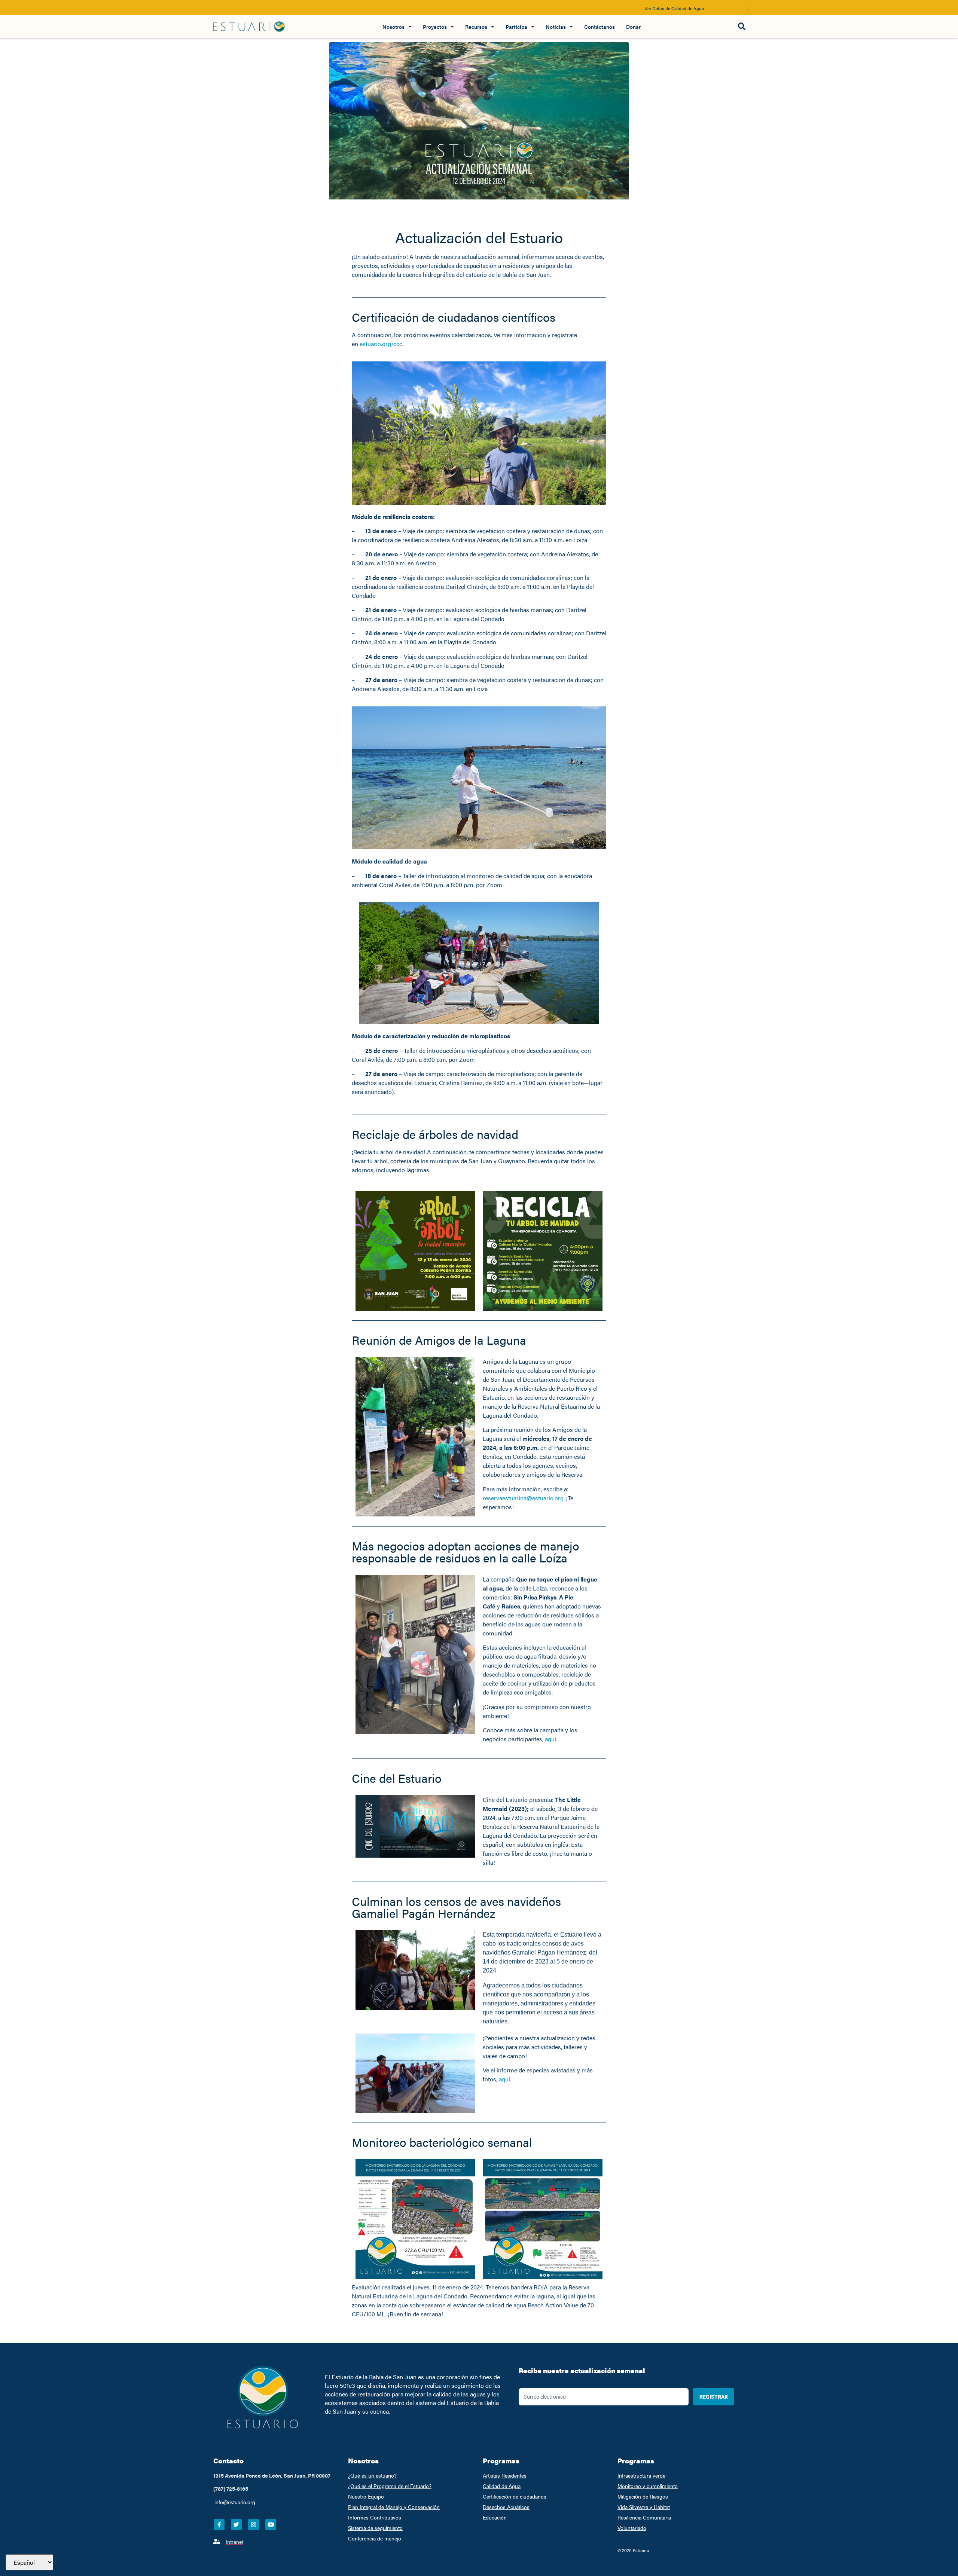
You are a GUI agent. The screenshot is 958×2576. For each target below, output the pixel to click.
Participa (516, 27)
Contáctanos (599, 27)
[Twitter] (236, 2525)
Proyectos (435, 27)
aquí (550, 1739)
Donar (633, 27)
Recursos (476, 27)
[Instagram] (254, 2525)
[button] (742, 27)
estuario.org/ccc (381, 344)
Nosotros (393, 27)
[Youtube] (271, 2525)
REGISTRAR (714, 2397)
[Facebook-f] (219, 2525)
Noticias (556, 27)
